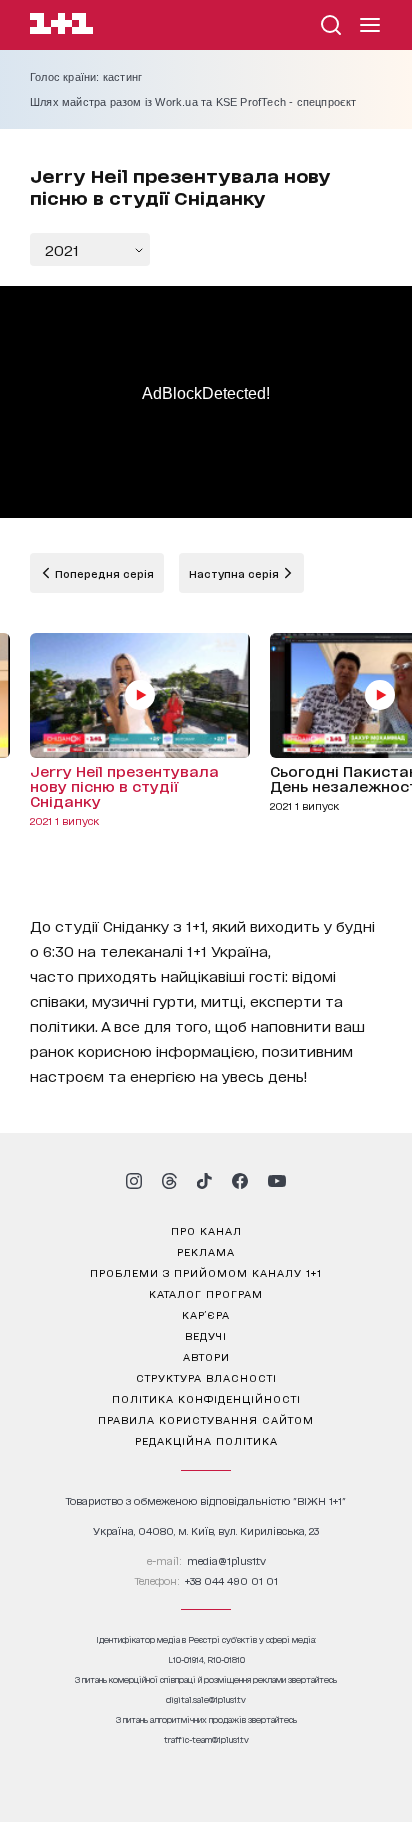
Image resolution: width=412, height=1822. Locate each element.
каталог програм (206, 1293)
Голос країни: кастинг (86, 77)
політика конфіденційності (206, 1398)
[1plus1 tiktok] (204, 1181)
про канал (206, 1230)
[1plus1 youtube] (277, 1181)
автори (206, 1356)
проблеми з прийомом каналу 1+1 (206, 1272)
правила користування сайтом (206, 1419)
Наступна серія (235, 573)
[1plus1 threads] (169, 1181)
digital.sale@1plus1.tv (206, 1699)
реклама (206, 1251)
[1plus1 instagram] (134, 1181)
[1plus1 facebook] (240, 1181)
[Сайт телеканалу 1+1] (61, 26)
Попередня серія (103, 573)
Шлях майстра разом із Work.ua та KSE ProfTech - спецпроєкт (193, 102)
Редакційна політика (206, 1440)
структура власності (206, 1377)
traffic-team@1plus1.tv (206, 1739)
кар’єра (206, 1314)
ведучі (206, 1335)
